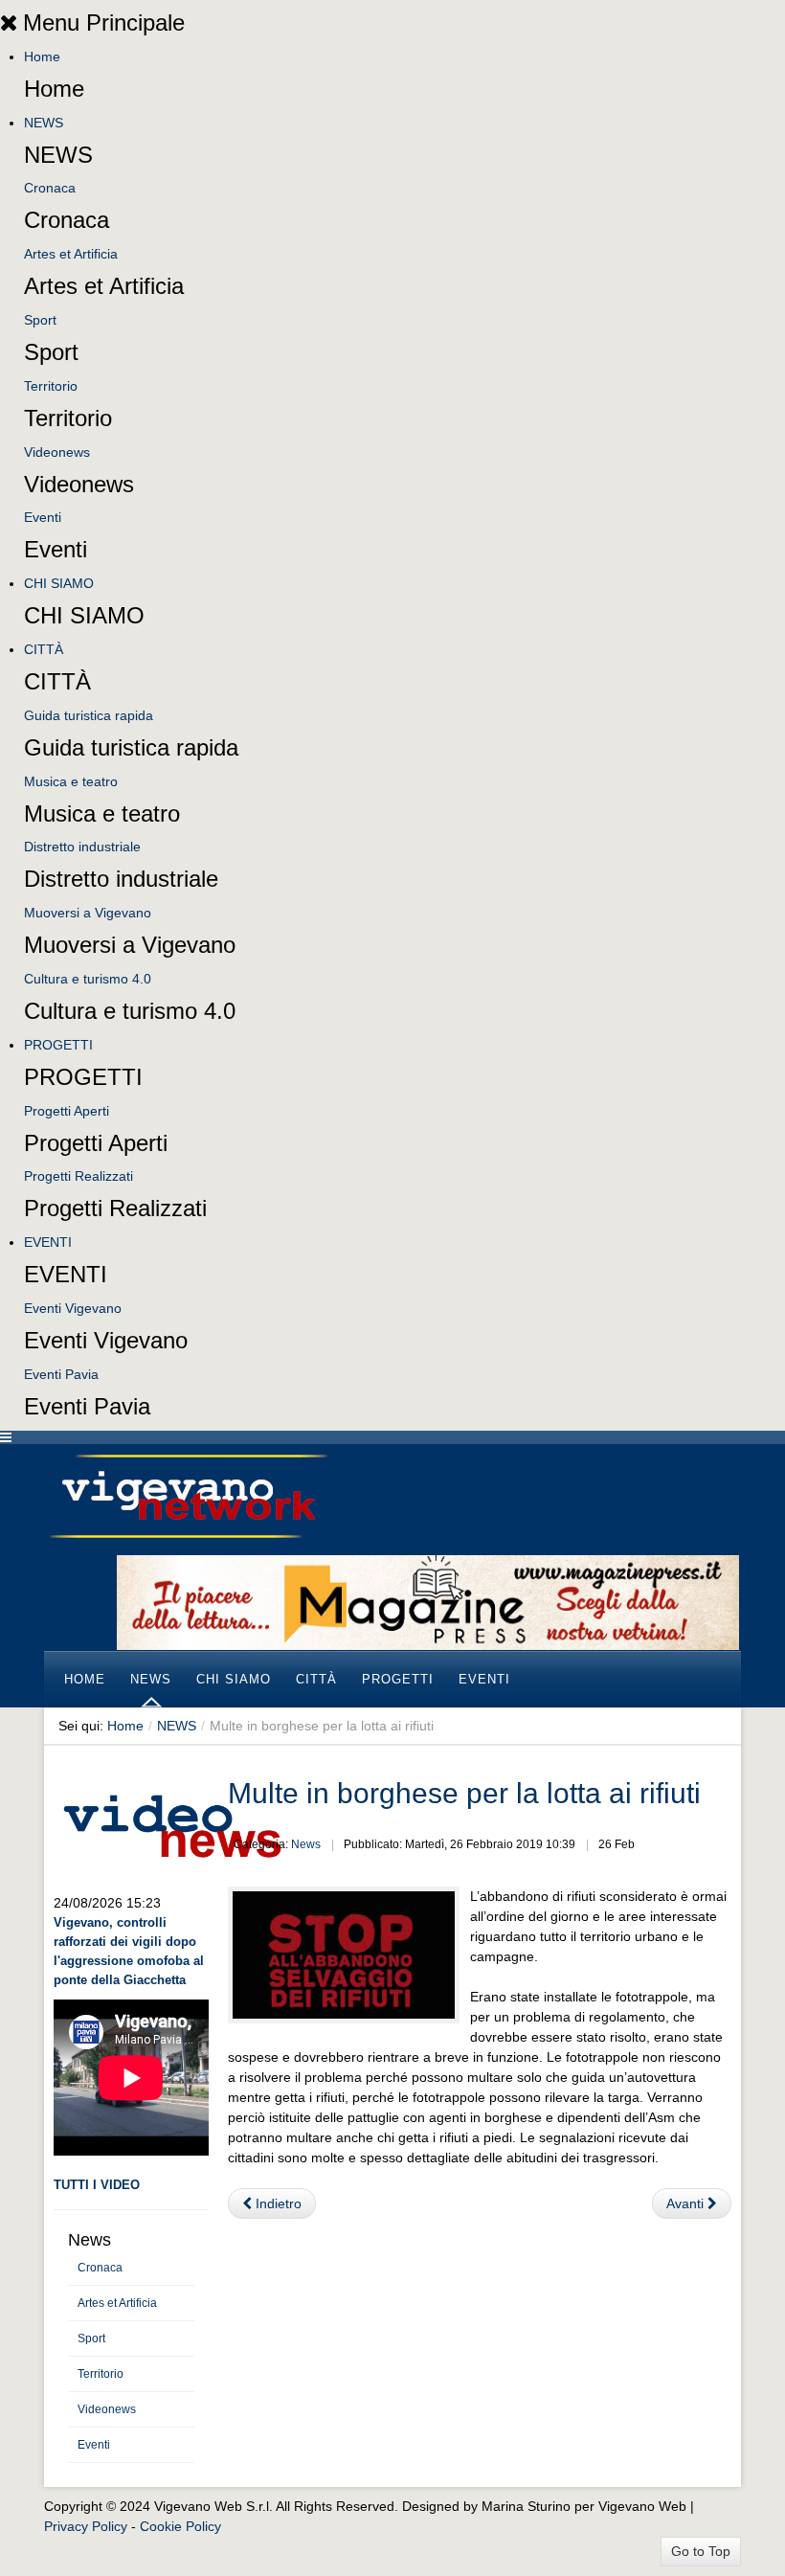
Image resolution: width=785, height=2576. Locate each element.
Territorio (51, 386)
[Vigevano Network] (188, 1496)
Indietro (277, 2203)
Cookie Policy (180, 2526)
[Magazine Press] (428, 1601)
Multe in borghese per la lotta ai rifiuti (464, 1793)
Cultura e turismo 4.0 (88, 979)
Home (42, 56)
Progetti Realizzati (78, 1176)
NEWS (44, 123)
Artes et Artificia (71, 254)
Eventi (43, 517)
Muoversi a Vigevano (88, 913)
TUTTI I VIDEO (97, 2185)
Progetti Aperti (67, 1111)
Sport (40, 320)
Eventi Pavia (61, 1374)
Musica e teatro (71, 781)
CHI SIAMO (59, 583)
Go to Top (701, 2551)
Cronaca (50, 188)
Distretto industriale (82, 847)
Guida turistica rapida (89, 715)
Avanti (687, 2203)
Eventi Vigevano (73, 1308)
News (306, 1844)
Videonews (57, 452)
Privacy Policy (86, 2526)
